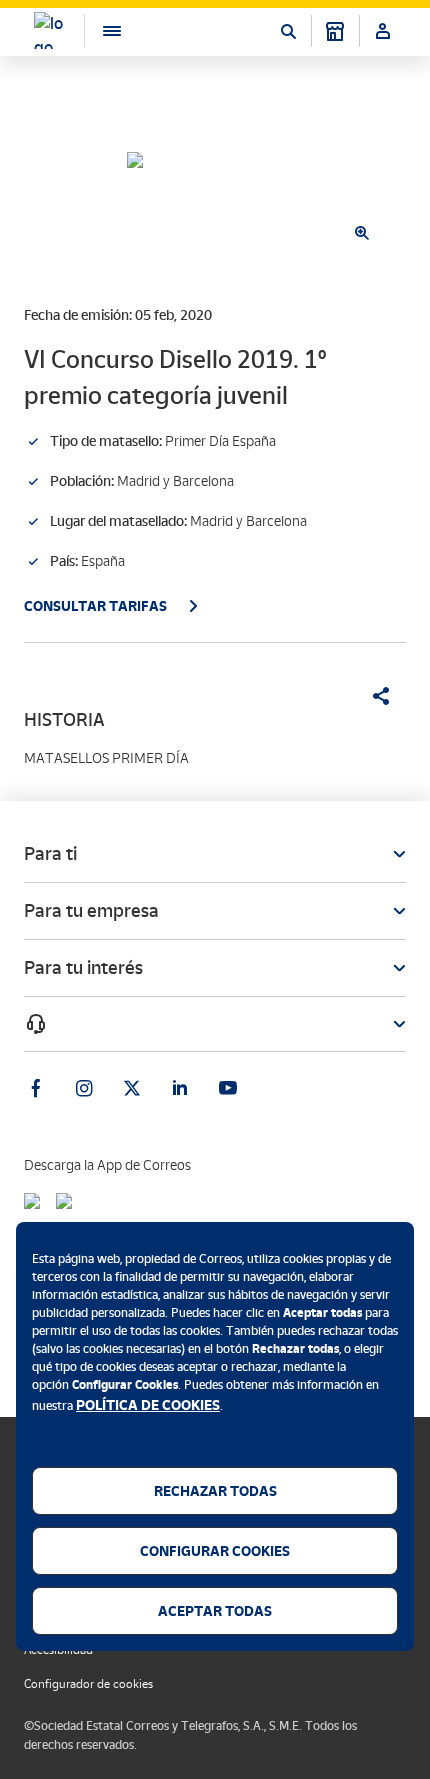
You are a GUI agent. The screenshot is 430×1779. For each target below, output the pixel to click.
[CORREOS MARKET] (335, 31)
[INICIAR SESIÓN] (383, 31)
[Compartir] (374, 696)
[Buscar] (288, 31)
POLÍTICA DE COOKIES (148, 1405)
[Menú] (102, 30)
